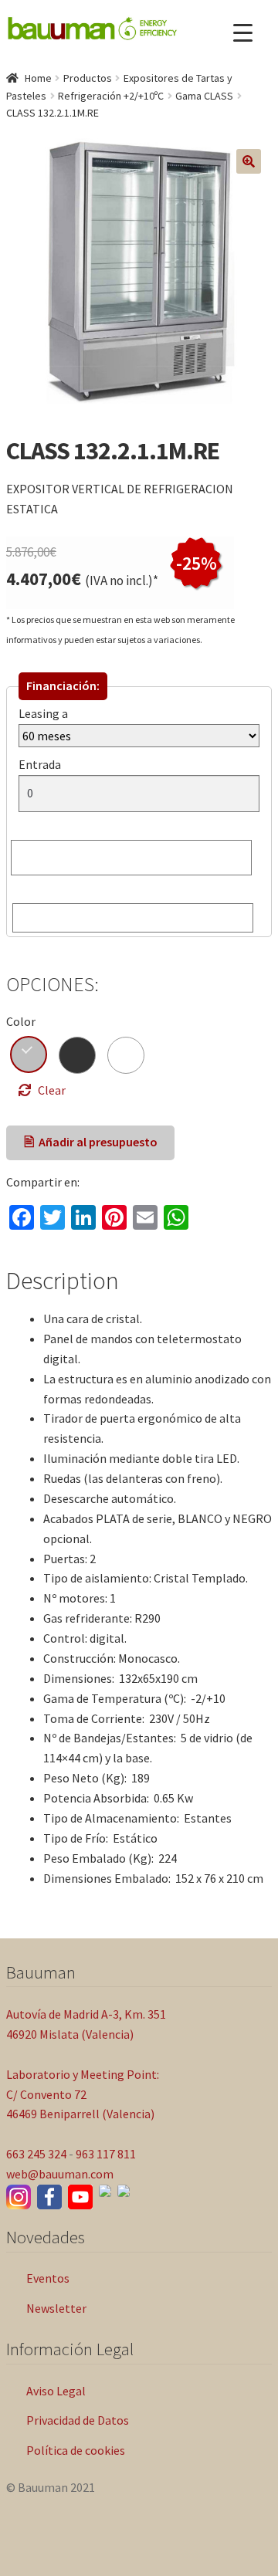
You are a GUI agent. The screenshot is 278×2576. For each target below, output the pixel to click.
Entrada (43, 764)
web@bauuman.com (60, 2174)
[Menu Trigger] (243, 33)
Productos (88, 78)
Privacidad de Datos (78, 2420)
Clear (52, 1090)
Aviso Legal (56, 2391)
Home (38, 78)
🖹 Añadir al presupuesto (91, 1142)
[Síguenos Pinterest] (124, 2191)
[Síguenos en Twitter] (105, 2191)
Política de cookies (76, 2450)
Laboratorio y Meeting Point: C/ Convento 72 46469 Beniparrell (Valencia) (83, 2094)
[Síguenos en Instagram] (19, 2197)
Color (21, 1021)
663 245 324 (36, 2154)
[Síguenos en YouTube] (80, 2197)
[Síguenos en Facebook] (49, 2197)
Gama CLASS (204, 96)
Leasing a (43, 713)
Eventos (48, 2278)
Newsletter (56, 2308)
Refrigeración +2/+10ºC (111, 96)
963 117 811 (106, 2154)
